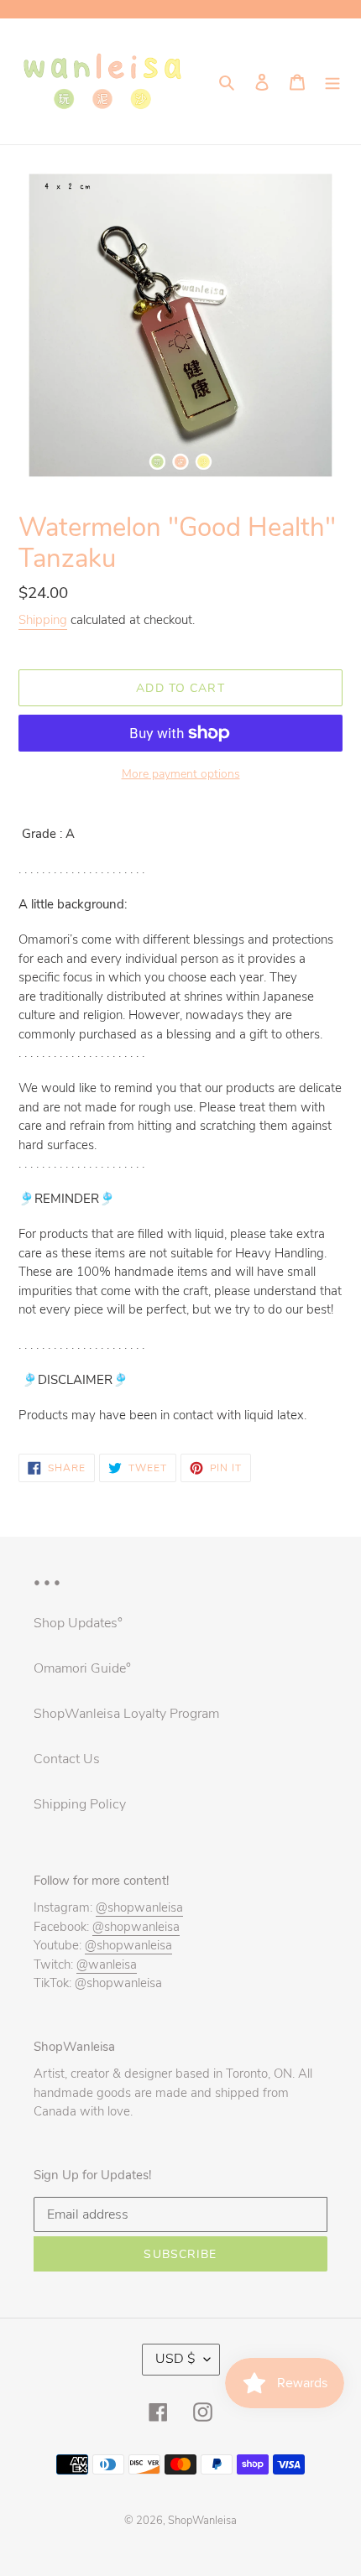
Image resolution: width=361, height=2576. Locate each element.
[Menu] (332, 81)
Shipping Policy (80, 1804)
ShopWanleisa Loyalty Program (126, 1714)
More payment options (181, 774)
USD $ (175, 2359)
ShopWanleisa (202, 2521)
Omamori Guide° (82, 1668)
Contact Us (67, 1759)
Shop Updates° (78, 1623)
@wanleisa (107, 1965)
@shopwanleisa (139, 1907)
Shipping (43, 620)
